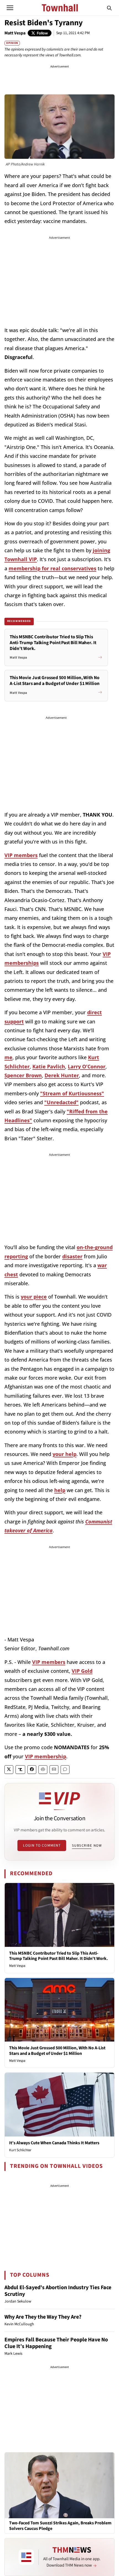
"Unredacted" (61, 1102)
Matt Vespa (15, 33)
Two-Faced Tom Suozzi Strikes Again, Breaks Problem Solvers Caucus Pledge (60, 2526)
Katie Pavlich (49, 1066)
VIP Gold (82, 1671)
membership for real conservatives (52, 568)
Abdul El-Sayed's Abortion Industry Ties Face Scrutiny (58, 2291)
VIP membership (46, 1756)
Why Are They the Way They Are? (43, 2317)
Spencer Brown (23, 1075)
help (60, 1490)
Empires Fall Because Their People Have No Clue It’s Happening (56, 2343)
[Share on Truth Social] (20, 1770)
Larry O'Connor (87, 1066)
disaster (72, 1256)
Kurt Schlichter (20, 2150)
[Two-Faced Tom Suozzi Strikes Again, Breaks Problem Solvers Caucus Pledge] (59, 2485)
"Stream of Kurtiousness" (72, 1093)
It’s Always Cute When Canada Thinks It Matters (54, 2143)
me (8, 1057)
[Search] (109, 8)
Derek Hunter (62, 1075)
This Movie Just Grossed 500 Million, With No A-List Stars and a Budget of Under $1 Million (57, 2051)
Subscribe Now (87, 1846)
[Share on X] (9, 1770)
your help (64, 1454)
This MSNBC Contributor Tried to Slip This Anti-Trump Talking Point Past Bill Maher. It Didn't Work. (59, 1956)
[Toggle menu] (10, 8)
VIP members (21, 855)
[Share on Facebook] (32, 1770)
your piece (34, 1297)
